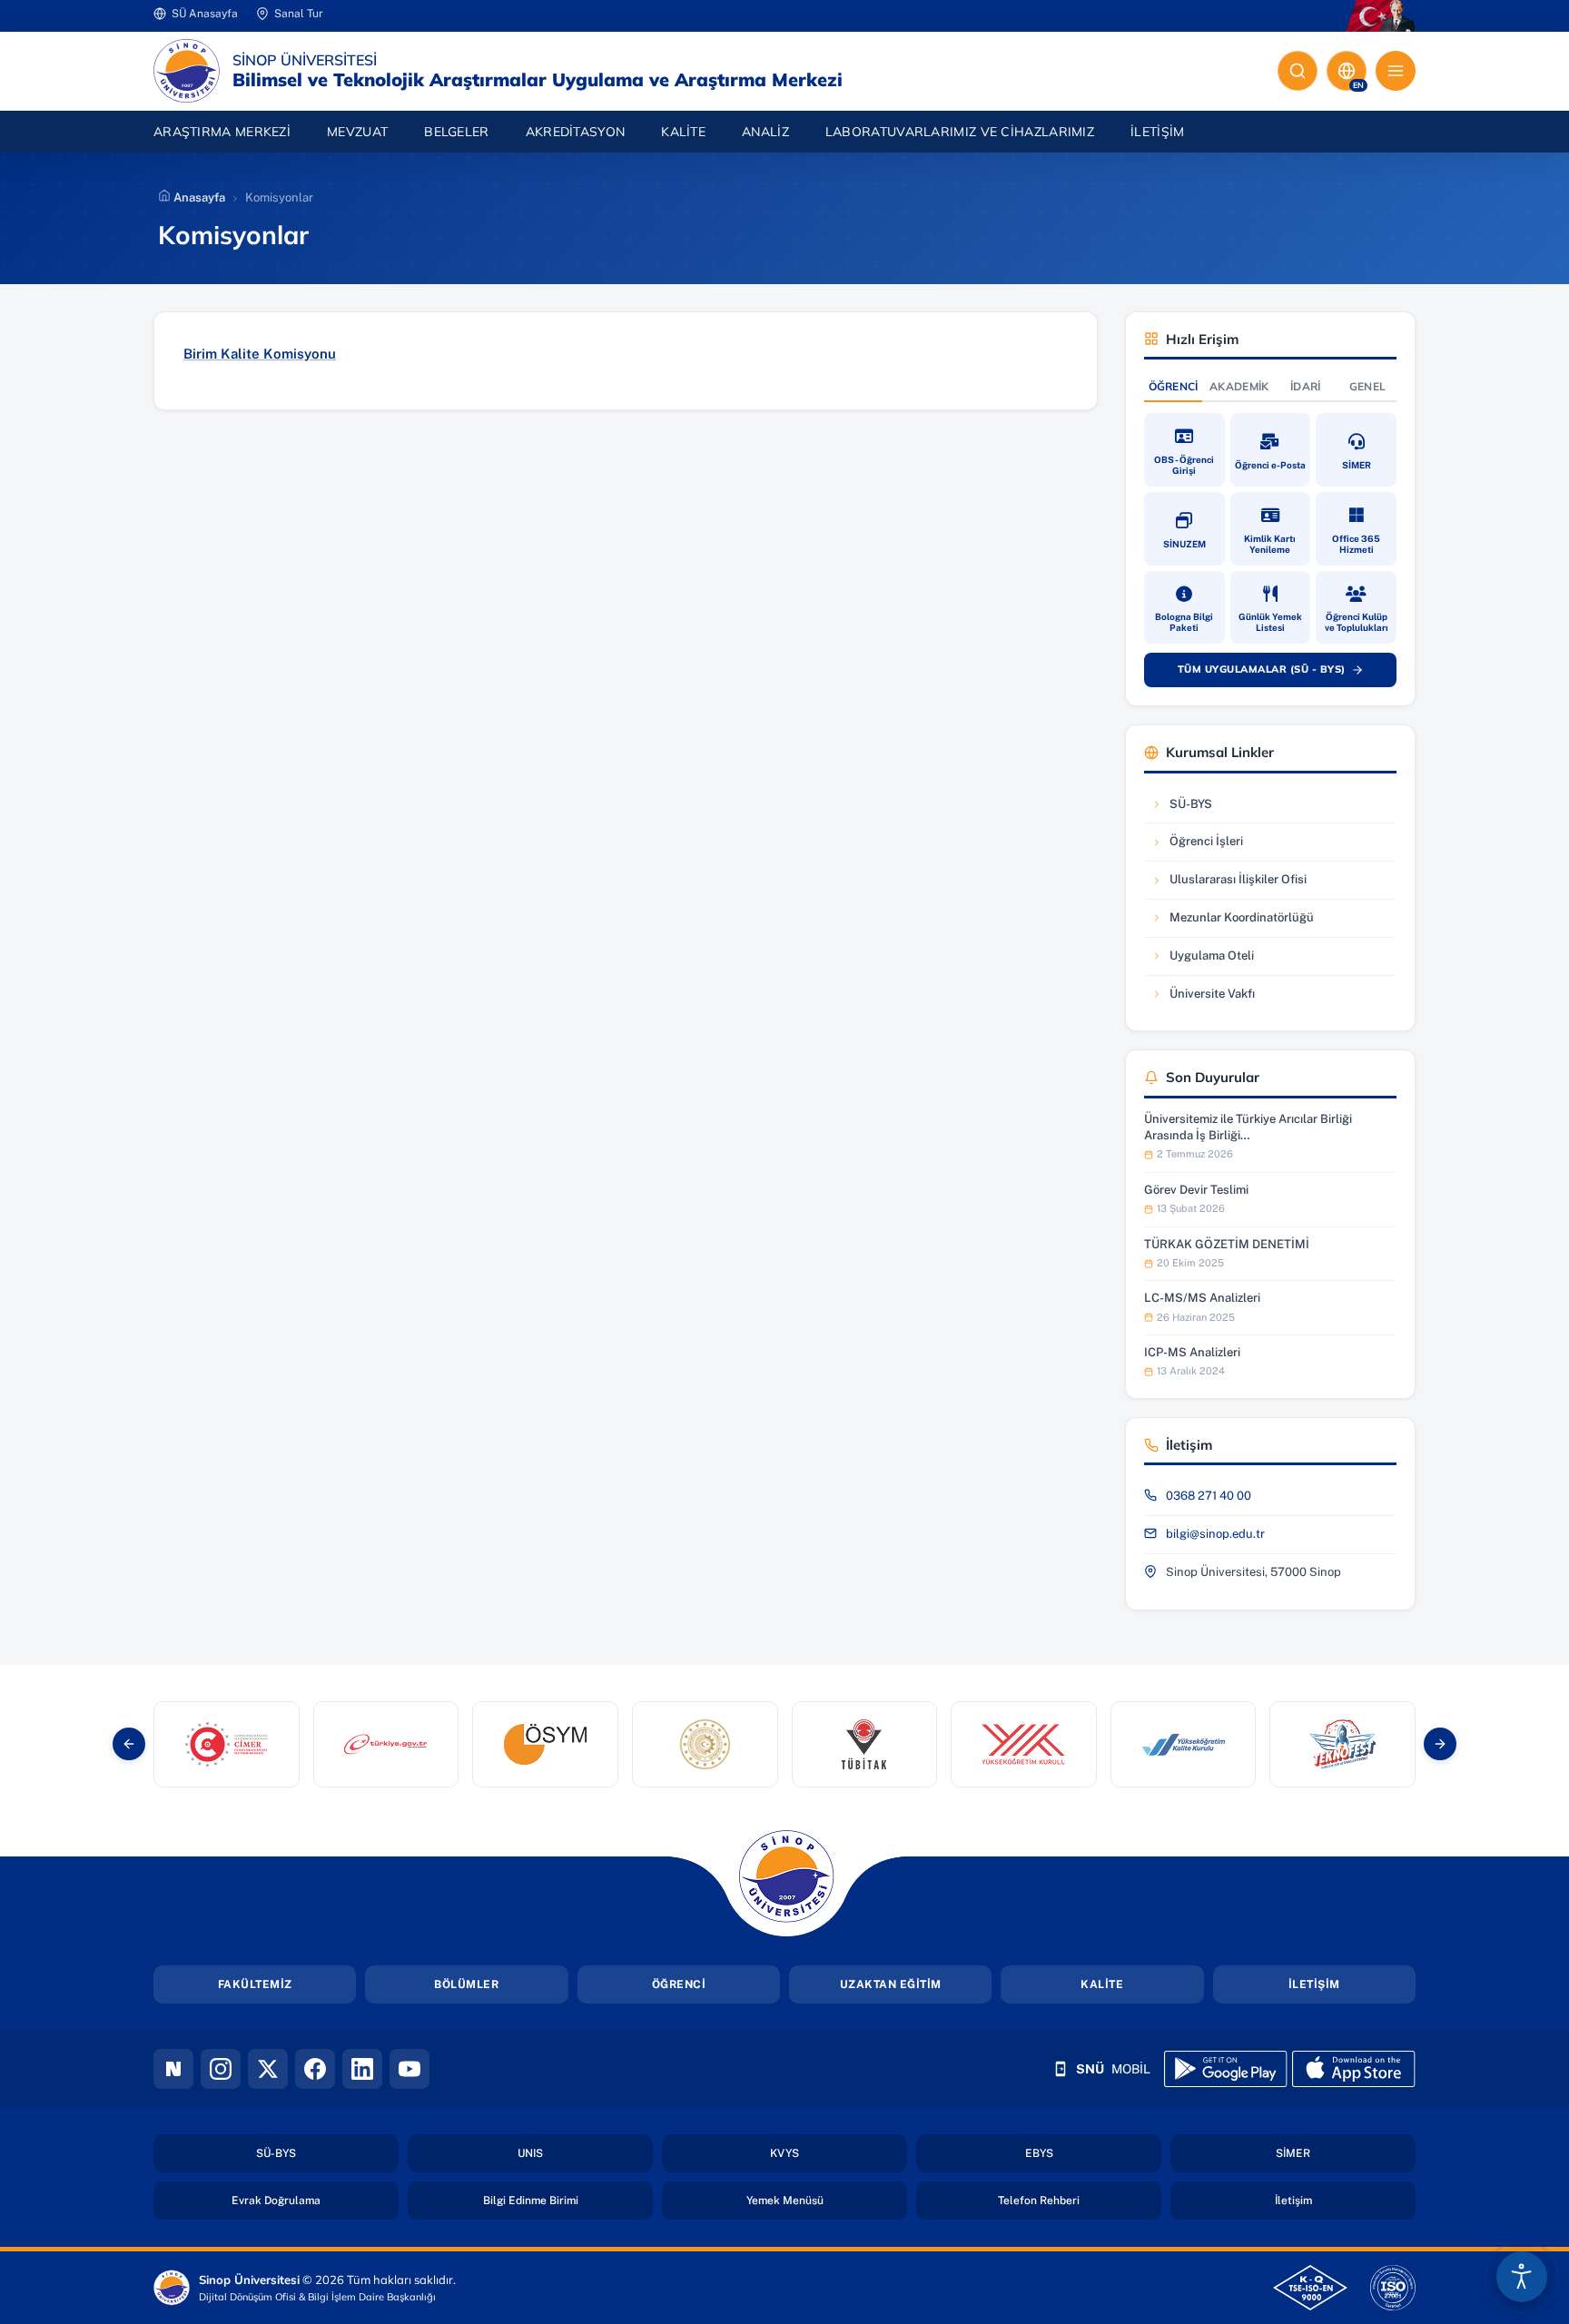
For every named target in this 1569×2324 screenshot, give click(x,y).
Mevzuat (357, 132)
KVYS (838, 2153)
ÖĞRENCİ (679, 1984)
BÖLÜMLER (466, 1984)
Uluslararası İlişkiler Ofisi (1229, 884)
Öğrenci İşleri (1206, 846)
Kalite (683, 132)
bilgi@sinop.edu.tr (1215, 1534)
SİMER (1346, 2153)
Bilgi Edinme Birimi (568, 2200)
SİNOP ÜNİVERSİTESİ (305, 60)
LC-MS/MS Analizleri (1202, 1298)
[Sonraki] (1440, 1744)
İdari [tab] (1306, 386)
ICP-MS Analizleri (1192, 1352)
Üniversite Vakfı (1206, 998)
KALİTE (1102, 1984)
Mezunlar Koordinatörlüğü (1232, 922)
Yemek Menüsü (827, 2200)
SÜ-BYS (1206, 808)
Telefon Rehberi (1080, 2200)
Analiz (765, 132)
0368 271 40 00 (1209, 1496)
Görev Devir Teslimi (1196, 1190)
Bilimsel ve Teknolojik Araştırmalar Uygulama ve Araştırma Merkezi (538, 80)
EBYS (1092, 2153)
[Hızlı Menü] (1396, 71)
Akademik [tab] (1239, 386)
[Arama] (1298, 71)
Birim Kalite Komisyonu (260, 354)
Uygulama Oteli (1206, 960)
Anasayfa (198, 197)
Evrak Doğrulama (315, 2200)
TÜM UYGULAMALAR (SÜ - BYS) (1279, 673)
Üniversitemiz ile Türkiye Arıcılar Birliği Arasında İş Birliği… (1248, 1127)
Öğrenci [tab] (1174, 386)
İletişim (1157, 132)
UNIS (583, 2153)
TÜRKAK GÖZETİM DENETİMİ (1227, 1244)
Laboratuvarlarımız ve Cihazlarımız (969, 131)
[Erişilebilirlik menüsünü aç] (1522, 2277)
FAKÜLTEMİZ (255, 1984)
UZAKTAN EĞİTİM (891, 1984)
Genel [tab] (1368, 386)
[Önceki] (129, 1744)
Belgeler (456, 132)
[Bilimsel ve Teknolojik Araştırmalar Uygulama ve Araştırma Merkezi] (187, 71)
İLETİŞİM (1314, 1984)
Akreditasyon (576, 132)
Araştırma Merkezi (222, 132)
